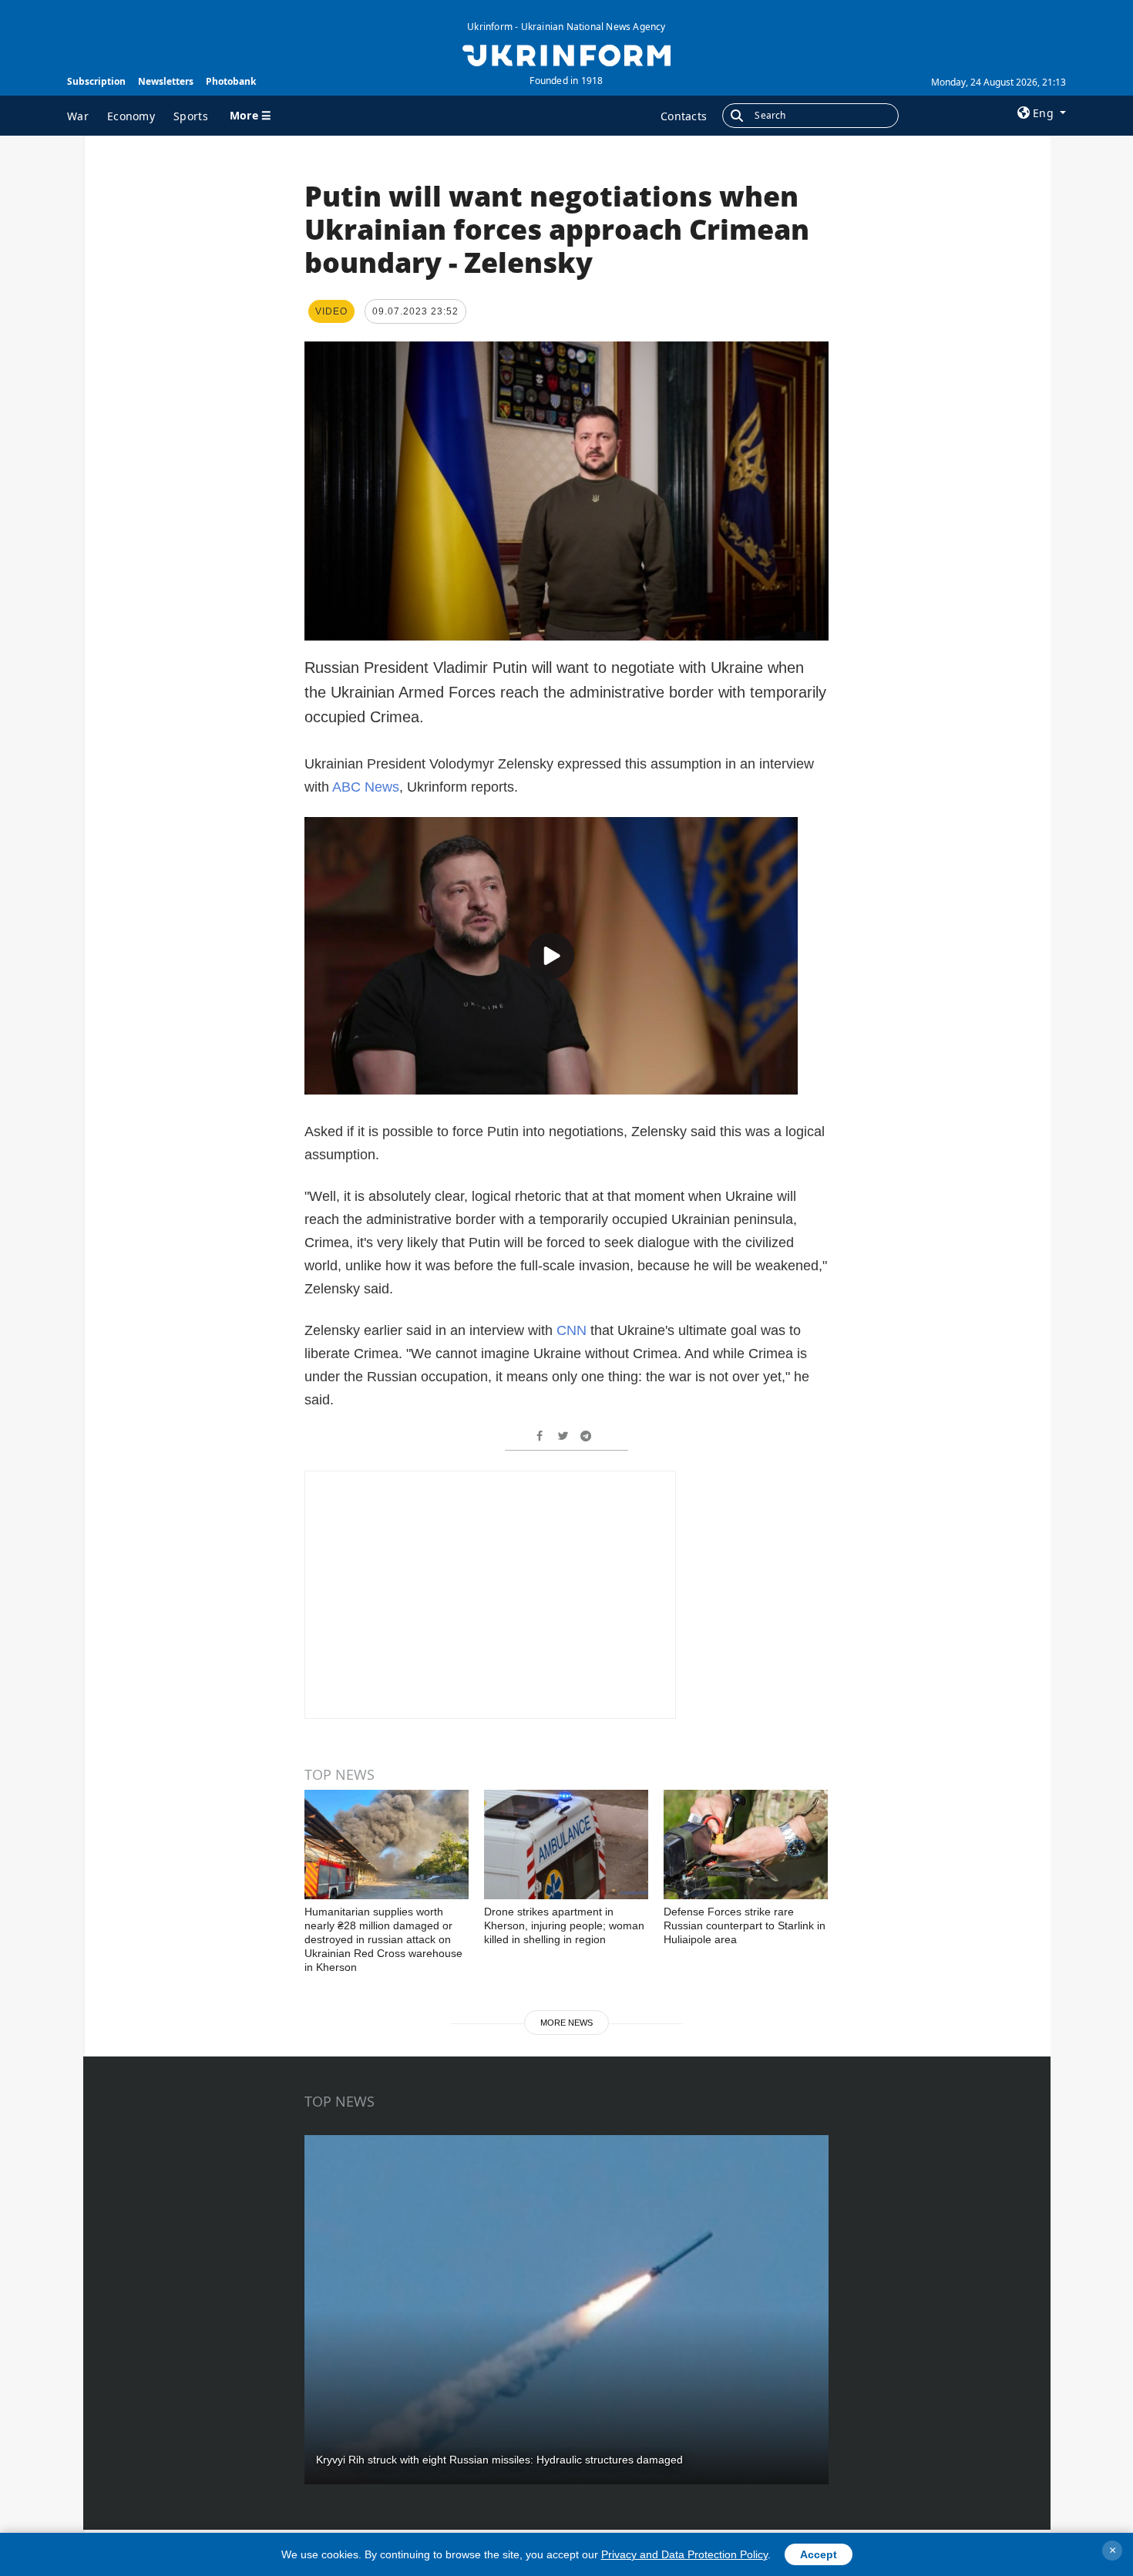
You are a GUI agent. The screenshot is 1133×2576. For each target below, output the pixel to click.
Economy (131, 116)
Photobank (231, 81)
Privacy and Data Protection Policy (684, 2554)
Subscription (96, 81)
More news (566, 2023)
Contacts (684, 116)
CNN (573, 1330)
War (78, 116)
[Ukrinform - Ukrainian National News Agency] (566, 54)
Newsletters (166, 81)
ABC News (366, 787)
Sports (191, 116)
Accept (819, 2554)
